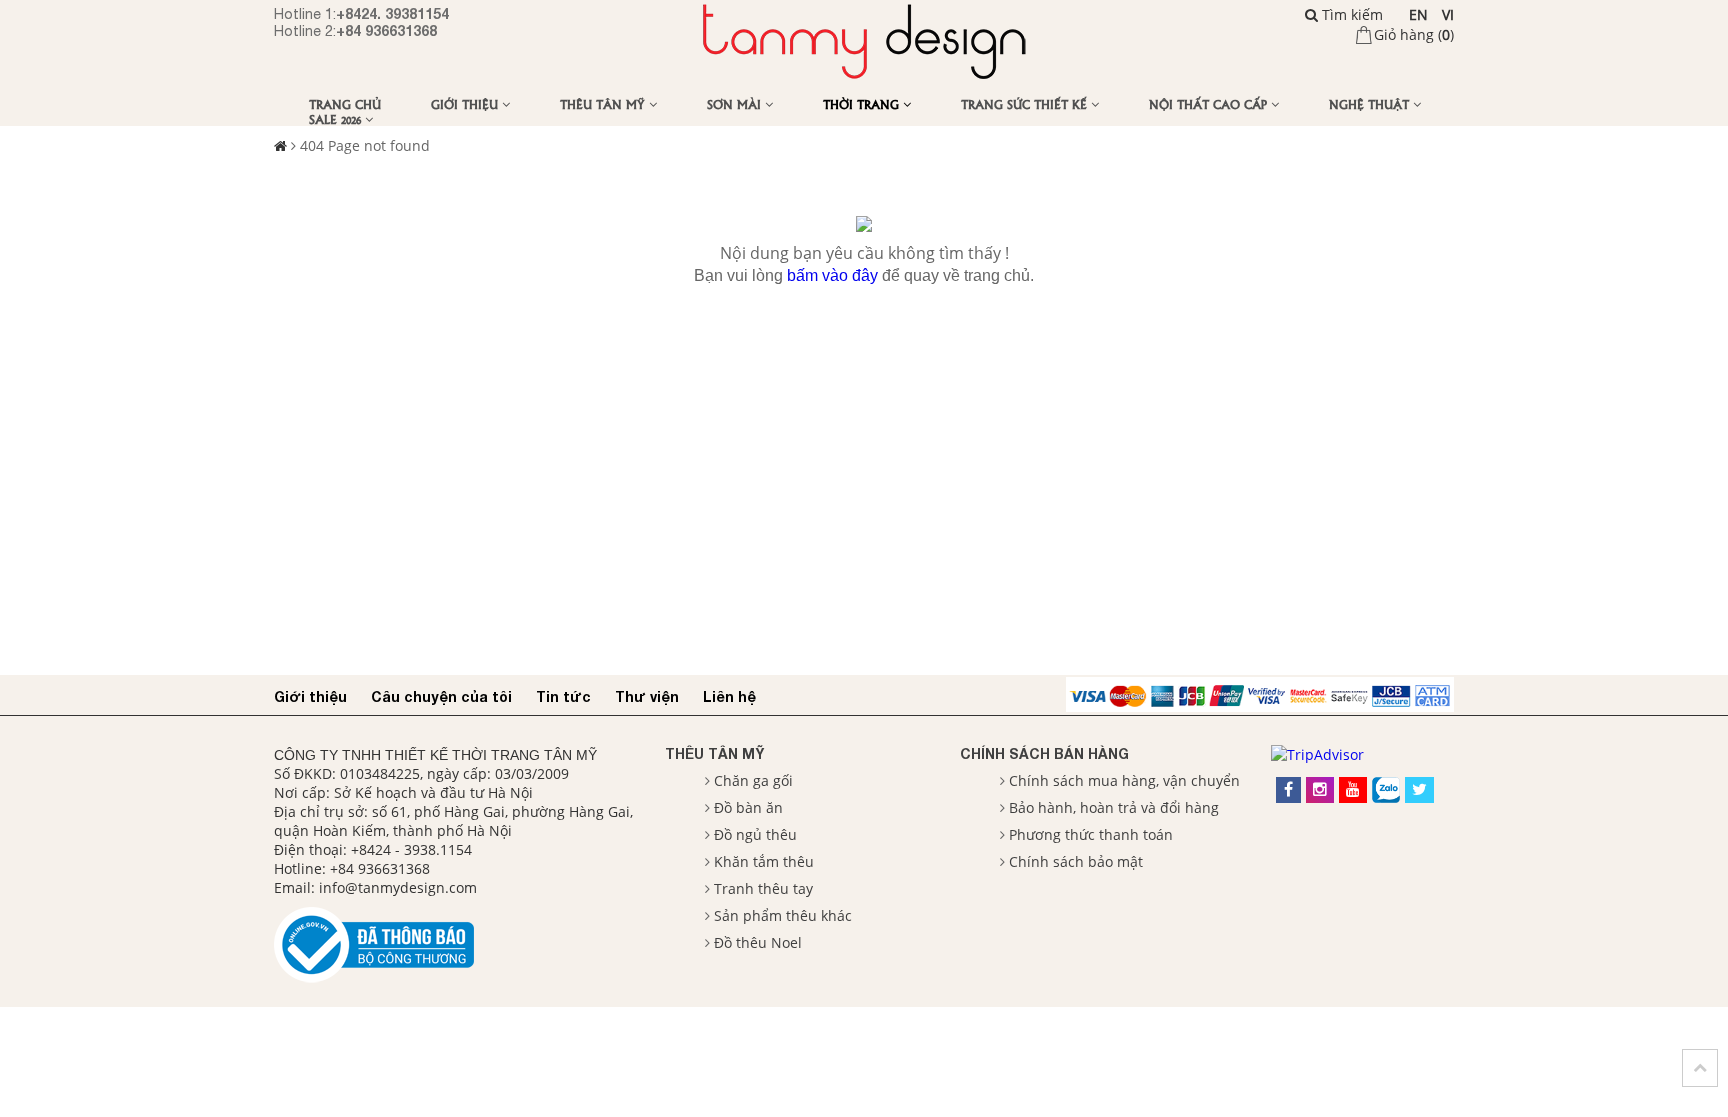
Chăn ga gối (753, 780)
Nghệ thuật (1371, 103)
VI (1448, 14)
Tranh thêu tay (763, 888)
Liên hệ (729, 696)
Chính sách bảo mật (1076, 861)
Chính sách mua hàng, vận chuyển (1124, 780)
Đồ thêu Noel (758, 942)
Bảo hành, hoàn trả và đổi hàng (1114, 807)
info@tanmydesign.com (398, 887)
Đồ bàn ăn (748, 807)
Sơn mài (736, 103)
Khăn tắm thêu (764, 861)
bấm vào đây (832, 275)
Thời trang (863, 103)
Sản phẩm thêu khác (783, 915)
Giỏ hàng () (1414, 34)
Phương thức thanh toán (1091, 834)
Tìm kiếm (1350, 14)
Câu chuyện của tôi (441, 696)
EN (1418, 14)
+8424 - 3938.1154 (411, 849)
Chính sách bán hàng (1044, 753)
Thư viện (647, 696)
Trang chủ (345, 103)
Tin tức (563, 696)
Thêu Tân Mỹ (604, 103)
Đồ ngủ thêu (755, 834)
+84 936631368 (386, 30)
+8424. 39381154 (392, 13)
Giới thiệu (466, 103)
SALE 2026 (337, 118)
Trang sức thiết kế (1026, 103)
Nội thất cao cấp (1210, 103)
